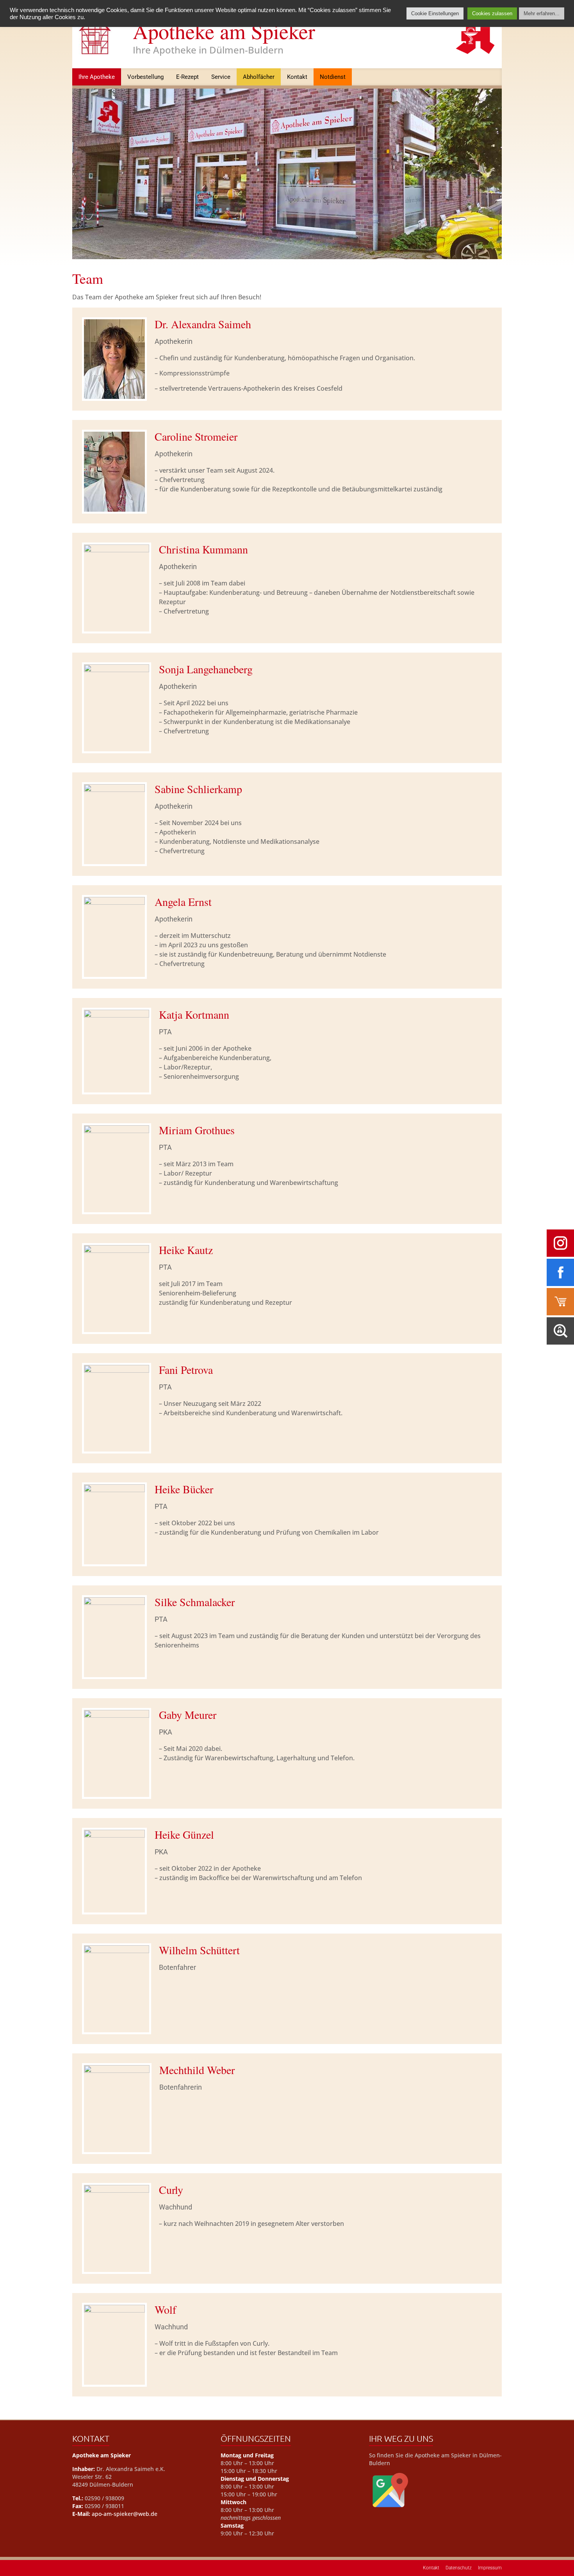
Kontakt (297, 77)
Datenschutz (459, 2568)
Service (221, 77)
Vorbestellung (145, 77)
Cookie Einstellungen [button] (435, 13)
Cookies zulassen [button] (492, 13)
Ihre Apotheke (97, 77)
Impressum (490, 2568)
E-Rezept (187, 77)
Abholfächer (259, 77)
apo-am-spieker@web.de (125, 2514)
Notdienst (333, 77)
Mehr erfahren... (542, 13)
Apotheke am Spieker (224, 31)
